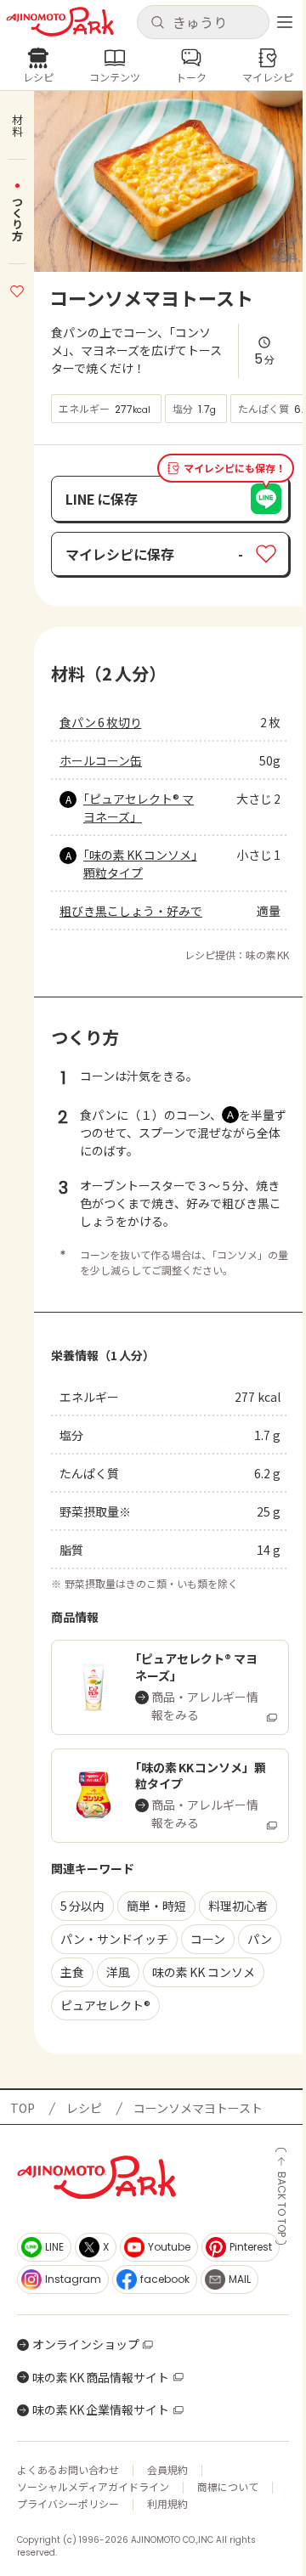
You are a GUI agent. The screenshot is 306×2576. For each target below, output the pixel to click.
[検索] (157, 23)
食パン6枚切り (101, 722)
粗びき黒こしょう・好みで (131, 911)
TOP (23, 2108)
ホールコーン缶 (101, 760)
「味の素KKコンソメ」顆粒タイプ (140, 864)
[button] (203, 22)
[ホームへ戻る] (60, 22)
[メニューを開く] (285, 22)
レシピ (84, 2108)
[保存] (17, 289)
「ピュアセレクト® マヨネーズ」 (139, 808)
